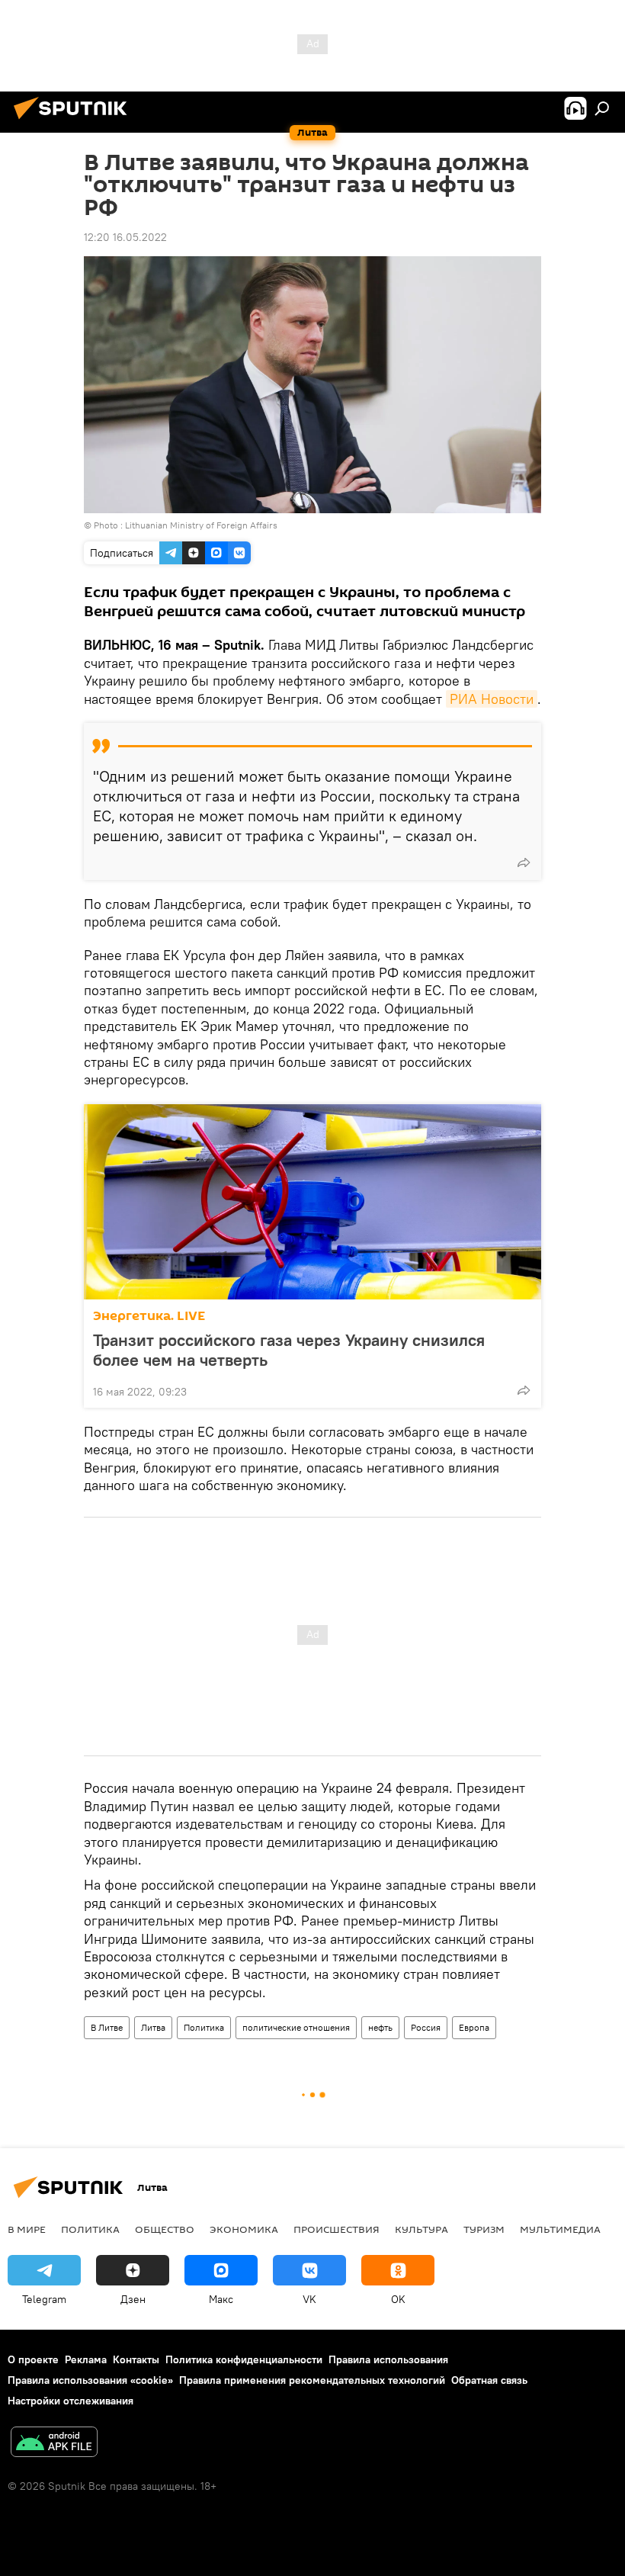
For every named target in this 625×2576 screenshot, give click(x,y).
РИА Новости (492, 699)
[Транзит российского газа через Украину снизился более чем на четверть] (312, 1202)
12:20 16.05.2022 (125, 237)
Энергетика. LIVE (149, 1316)
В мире (27, 2229)
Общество (165, 2229)
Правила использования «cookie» (90, 2380)
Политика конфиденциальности (244, 2359)
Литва (153, 2027)
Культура (421, 2229)
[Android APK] (54, 2444)
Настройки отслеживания (71, 2401)
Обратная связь (489, 2380)
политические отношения (296, 2027)
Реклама (86, 2359)
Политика (204, 2027)
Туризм (484, 2229)
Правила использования (388, 2359)
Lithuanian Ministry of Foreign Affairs (201, 525)
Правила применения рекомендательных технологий (312, 2380)
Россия (426, 2027)
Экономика (244, 2229)
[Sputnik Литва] (75, 121)
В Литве (107, 2027)
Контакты (136, 2359)
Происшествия (337, 2229)
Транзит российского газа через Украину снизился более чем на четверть (289, 1350)
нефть (380, 2027)
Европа (474, 2027)
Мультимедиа (560, 2229)
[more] (524, 862)
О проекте (33, 2359)
